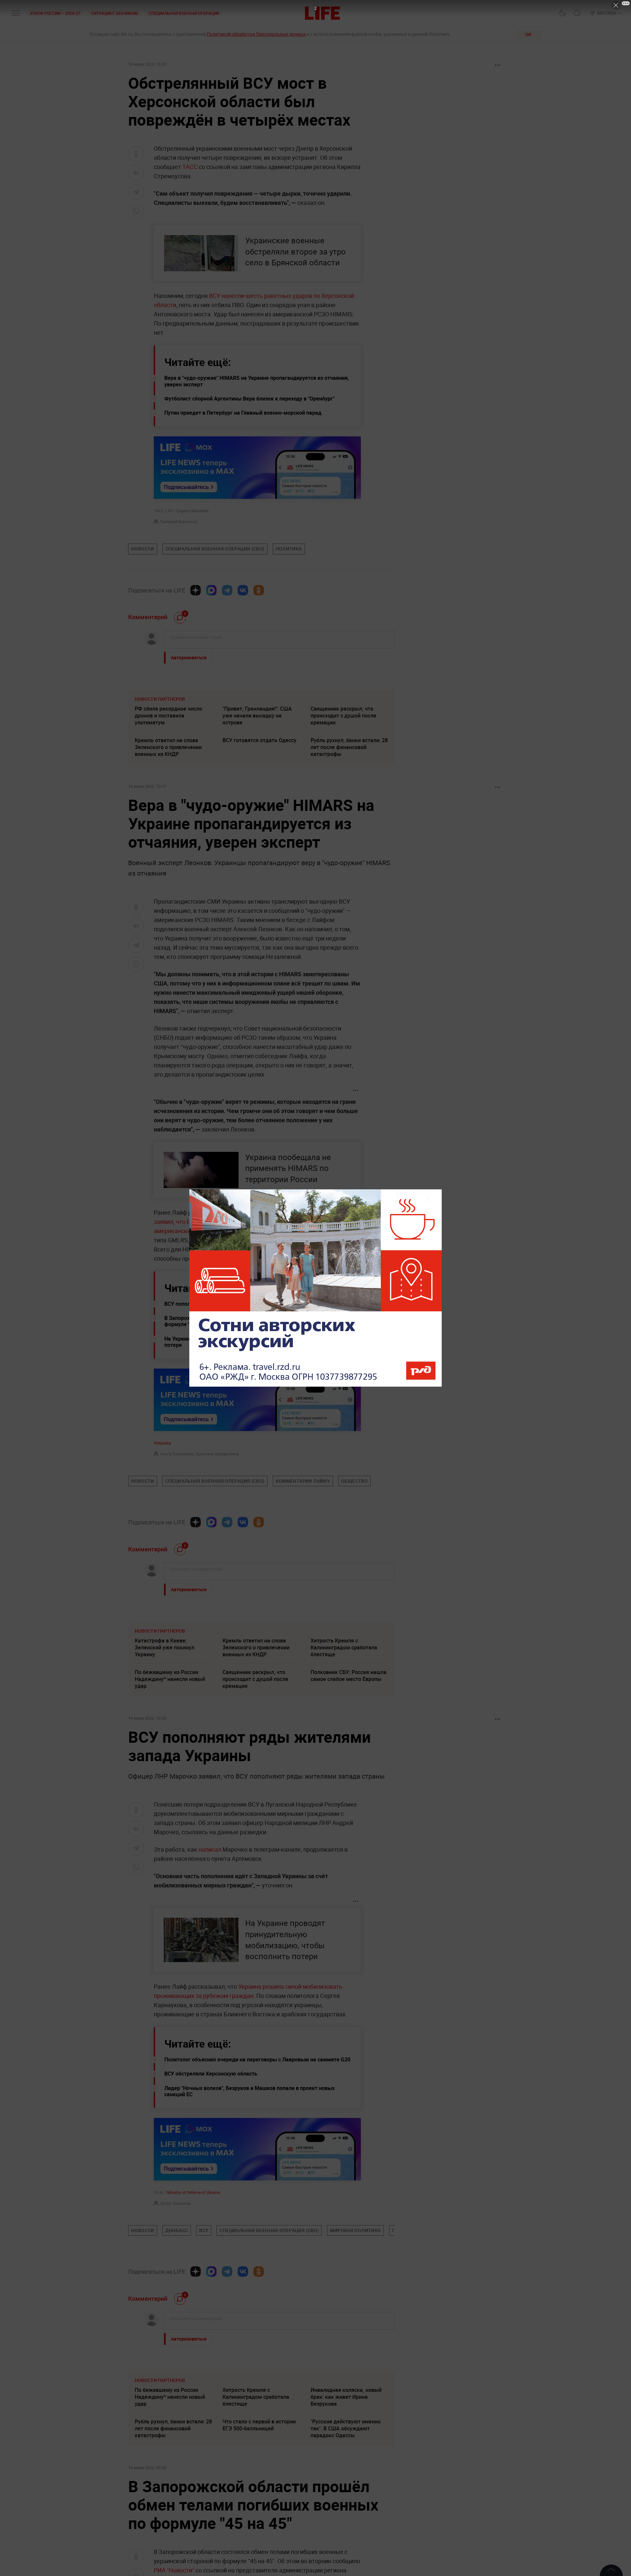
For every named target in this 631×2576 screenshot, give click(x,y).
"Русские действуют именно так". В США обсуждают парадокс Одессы (346, 2428)
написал (210, 1849)
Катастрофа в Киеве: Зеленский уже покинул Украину (164, 1647)
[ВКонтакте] (243, 590)
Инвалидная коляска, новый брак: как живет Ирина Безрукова (346, 2397)
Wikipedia (163, 1443)
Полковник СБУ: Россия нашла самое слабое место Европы (349, 1676)
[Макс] (211, 590)
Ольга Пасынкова (177, 1454)
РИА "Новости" (175, 2570)
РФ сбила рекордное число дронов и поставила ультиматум (168, 716)
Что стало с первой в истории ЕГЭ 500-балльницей (259, 2425)
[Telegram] (227, 590)
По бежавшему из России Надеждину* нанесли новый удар (170, 1679)
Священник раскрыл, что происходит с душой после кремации (343, 716)
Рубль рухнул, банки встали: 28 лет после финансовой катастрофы (349, 747)
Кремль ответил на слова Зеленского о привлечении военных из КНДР (168, 747)
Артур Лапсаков (175, 2203)
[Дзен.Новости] (196, 590)
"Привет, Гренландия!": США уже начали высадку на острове (257, 716)
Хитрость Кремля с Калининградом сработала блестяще (344, 1647)
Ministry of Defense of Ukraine (193, 2192)
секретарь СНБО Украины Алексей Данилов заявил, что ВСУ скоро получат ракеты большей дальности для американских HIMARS (257, 1222)
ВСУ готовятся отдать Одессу (259, 740)
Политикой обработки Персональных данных (256, 34)
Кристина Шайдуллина (217, 1454)
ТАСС (190, 167)
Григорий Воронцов (178, 522)
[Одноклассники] (259, 590)
